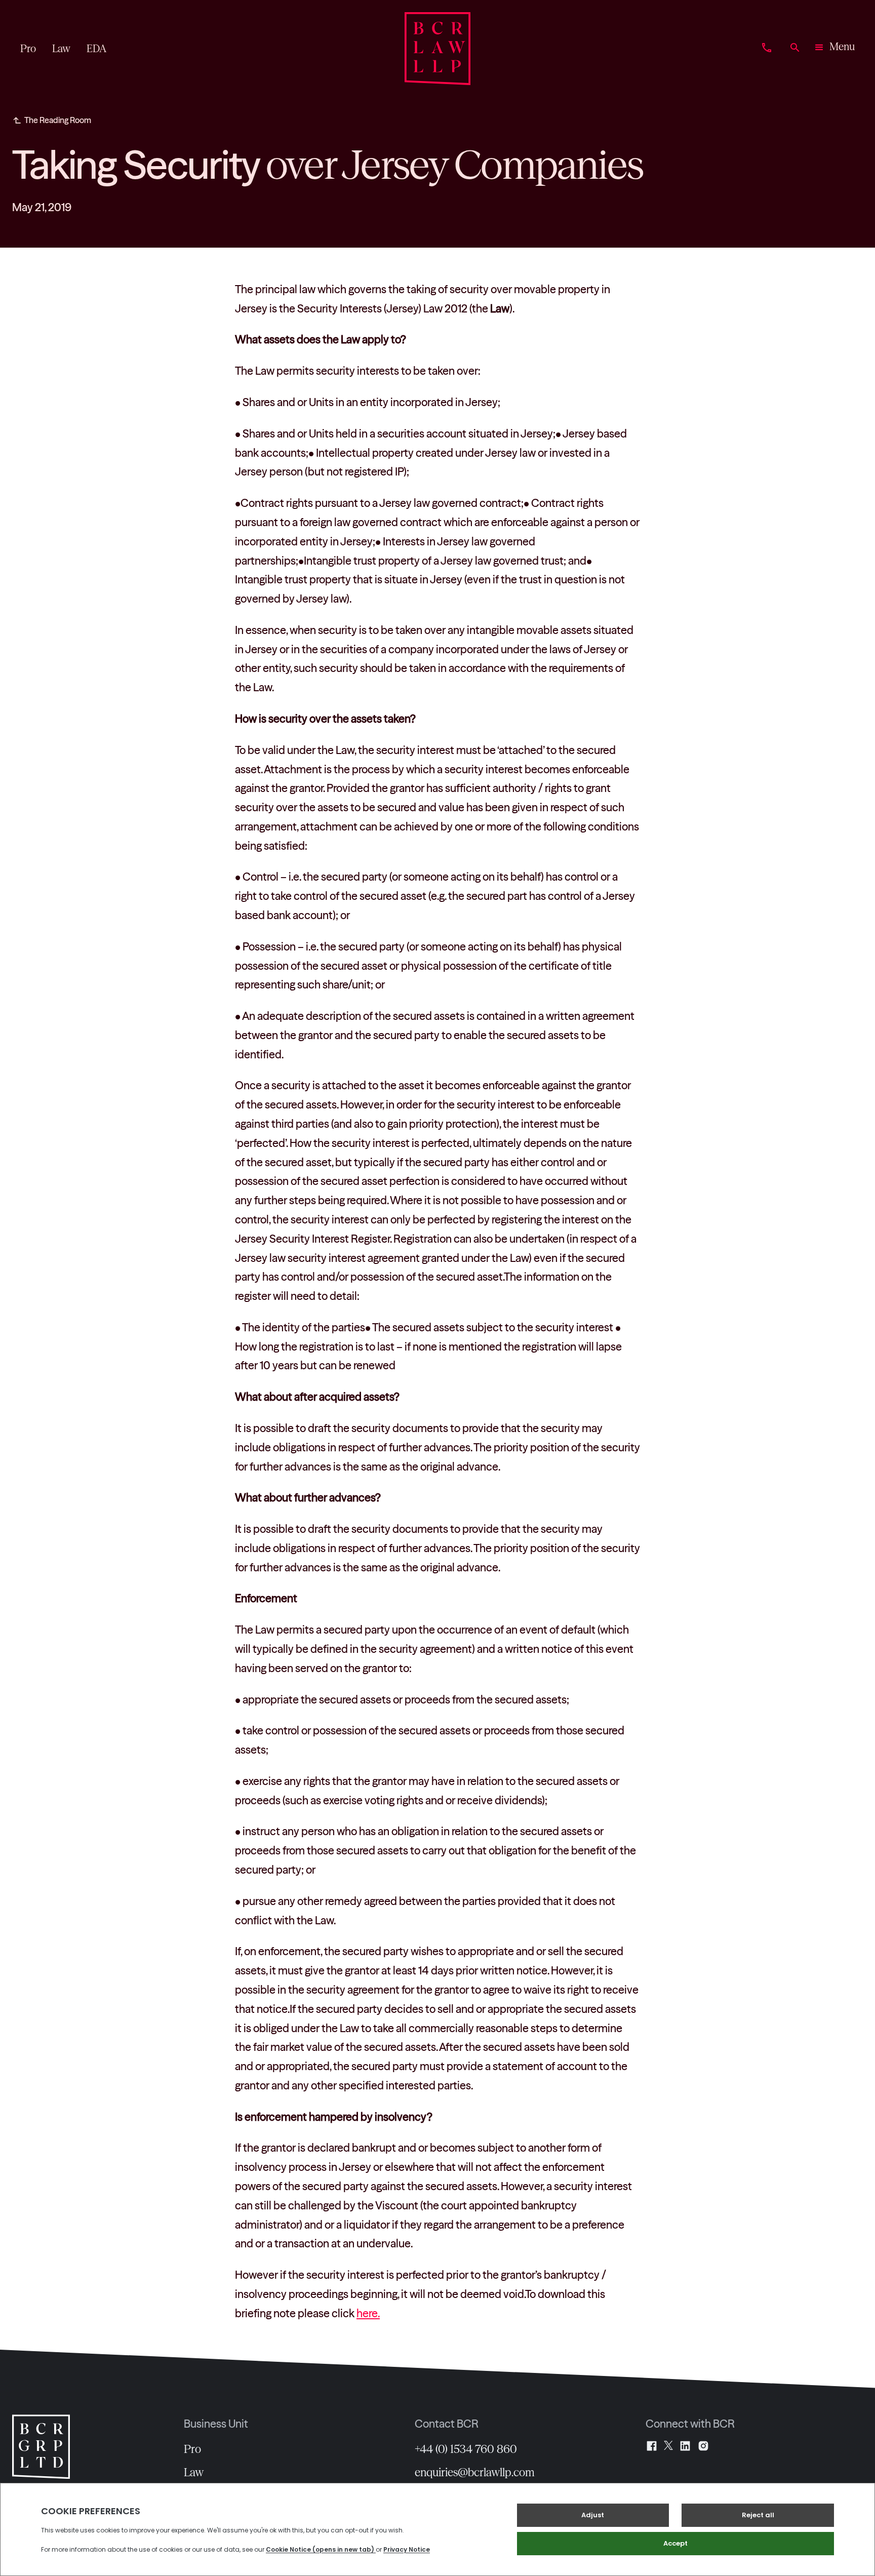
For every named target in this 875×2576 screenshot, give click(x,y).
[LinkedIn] (685, 2446)
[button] (834, 49)
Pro (192, 2449)
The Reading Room (58, 120)
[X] (668, 2446)
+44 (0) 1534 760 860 (466, 2449)
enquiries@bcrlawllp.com (475, 2472)
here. (368, 2313)
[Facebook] (652, 2446)
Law (194, 2472)
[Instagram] (703, 2446)
